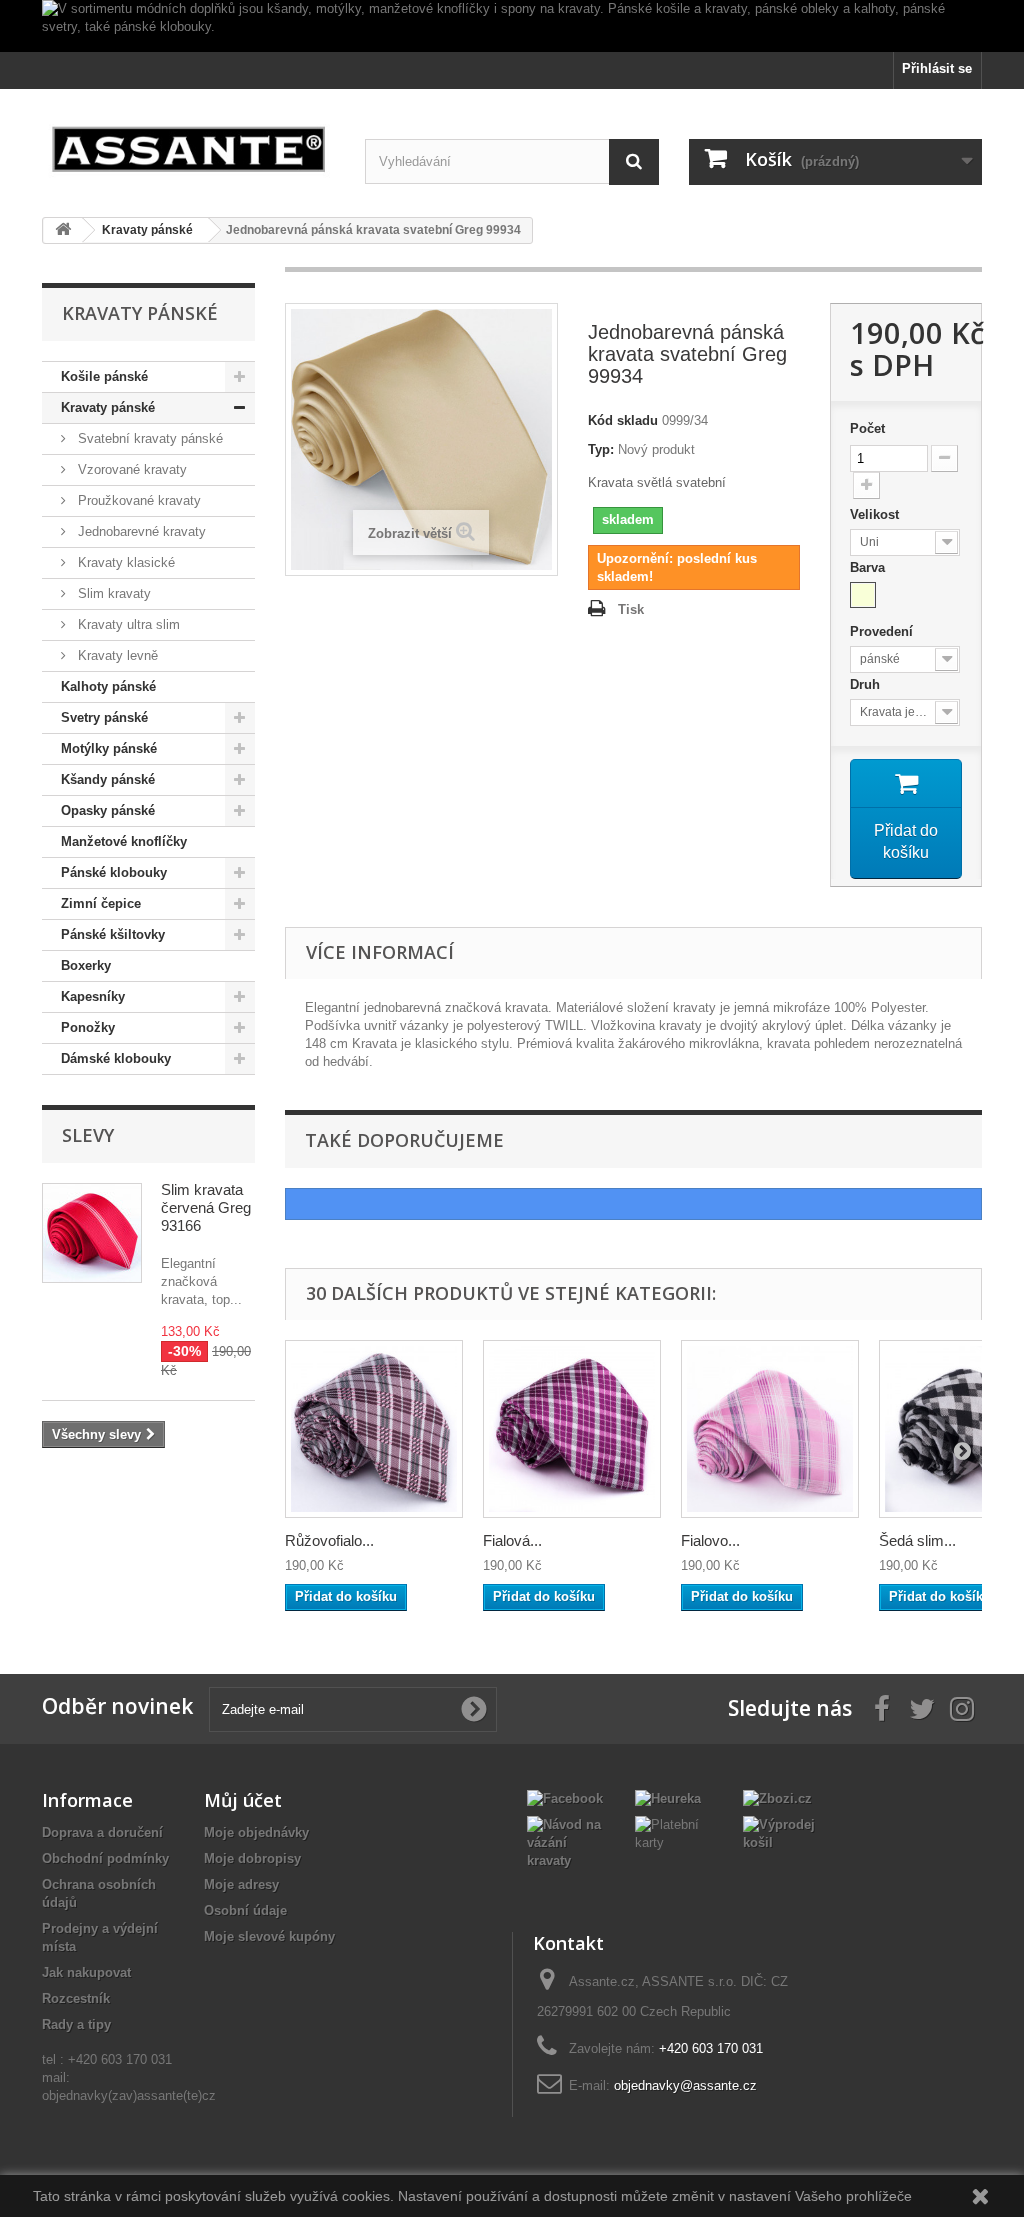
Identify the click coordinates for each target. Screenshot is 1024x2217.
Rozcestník (76, 1998)
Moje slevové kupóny (269, 1936)
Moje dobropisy (252, 1858)
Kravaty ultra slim (127, 624)
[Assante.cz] (188, 145)
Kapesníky (93, 996)
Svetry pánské (104, 717)
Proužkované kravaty (137, 500)
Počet (867, 428)
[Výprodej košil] (782, 1832)
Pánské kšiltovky (113, 934)
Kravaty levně (116, 655)
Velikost (876, 514)
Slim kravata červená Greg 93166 (206, 1207)
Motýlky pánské (109, 748)
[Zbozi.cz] (777, 1797)
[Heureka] (668, 1797)
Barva (869, 567)
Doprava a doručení (102, 1832)
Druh (867, 684)
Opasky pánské (108, 810)
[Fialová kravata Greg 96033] (572, 1429)
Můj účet (243, 1800)
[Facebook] (565, 1797)
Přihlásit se (937, 68)
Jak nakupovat (86, 1972)
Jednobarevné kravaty (140, 531)
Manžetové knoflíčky (124, 841)
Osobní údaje (245, 1910)
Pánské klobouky (114, 872)
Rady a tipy (76, 2024)
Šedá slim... (917, 1540)
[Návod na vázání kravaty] (566, 1841)
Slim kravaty (112, 593)
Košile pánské (104, 376)
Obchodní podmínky (105, 1858)
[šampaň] (863, 595)
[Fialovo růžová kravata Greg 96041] (770, 1429)
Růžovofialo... (329, 1540)
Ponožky (88, 1027)
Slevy (88, 1135)
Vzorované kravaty (130, 469)
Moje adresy (241, 1884)
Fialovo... (710, 1540)
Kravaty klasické (124, 562)
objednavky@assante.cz (685, 2085)
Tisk (631, 609)
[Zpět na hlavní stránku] (63, 230)
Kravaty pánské (108, 407)
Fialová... (512, 1540)
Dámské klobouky (116, 1058)
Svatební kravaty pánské (148, 438)
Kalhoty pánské (108, 686)
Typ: (601, 449)
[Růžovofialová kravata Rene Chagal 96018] (374, 1429)
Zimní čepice (101, 903)
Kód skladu (623, 420)
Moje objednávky (256, 1832)
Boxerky (86, 965)
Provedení (883, 631)
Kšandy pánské (108, 779)
